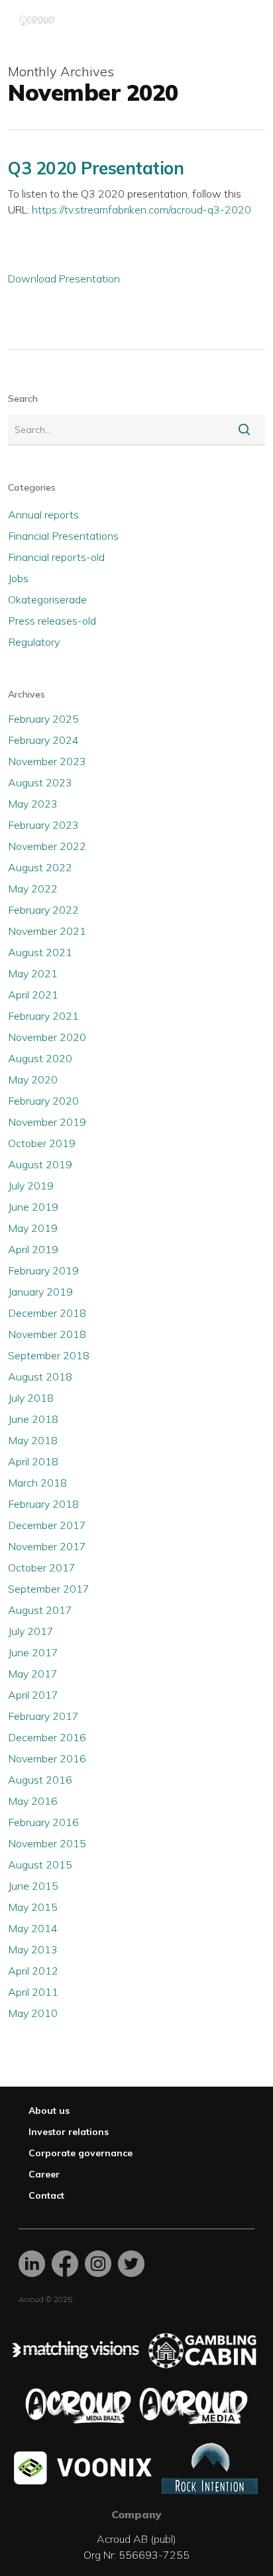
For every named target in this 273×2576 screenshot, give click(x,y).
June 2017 (33, 1652)
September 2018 (49, 1355)
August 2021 (40, 952)
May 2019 (33, 1228)
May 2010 (33, 2013)
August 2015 (40, 1865)
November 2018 (47, 1334)
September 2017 (49, 1589)
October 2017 (42, 1567)
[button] (248, 21)
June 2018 (33, 1419)
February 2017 (43, 1716)
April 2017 (33, 1695)
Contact (46, 2195)
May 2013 (33, 1949)
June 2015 (33, 1886)
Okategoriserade (47, 599)
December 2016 (47, 1737)
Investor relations (69, 2132)
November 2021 (47, 931)
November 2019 (47, 1122)
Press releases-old (52, 621)
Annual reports (43, 515)
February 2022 (43, 910)
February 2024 (43, 740)
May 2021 (33, 973)
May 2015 (33, 1907)
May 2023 (33, 804)
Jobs (18, 578)
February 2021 (43, 1016)
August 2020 (40, 1058)
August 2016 (40, 1780)
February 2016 (43, 1822)
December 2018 (47, 1313)
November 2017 (47, 1546)
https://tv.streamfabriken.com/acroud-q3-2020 (141, 210)
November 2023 (47, 761)
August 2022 (40, 867)
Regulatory (34, 642)
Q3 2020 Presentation (96, 168)
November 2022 (47, 846)
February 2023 (43, 825)
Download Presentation (64, 278)
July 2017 (31, 1631)
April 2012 (33, 1971)
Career (44, 2174)
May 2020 (33, 1079)
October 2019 (42, 1143)
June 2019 (33, 1207)
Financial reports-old (56, 557)
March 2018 (37, 1483)
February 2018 (43, 1504)
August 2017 (40, 1610)
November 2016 (47, 1758)
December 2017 (47, 1525)
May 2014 (33, 1928)
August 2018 (40, 1377)
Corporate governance (81, 2153)
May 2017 (33, 1674)
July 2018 (31, 1398)
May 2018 (33, 1440)
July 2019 (31, 1186)
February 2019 (43, 1270)
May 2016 (33, 1801)
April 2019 (33, 1249)
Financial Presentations (63, 536)
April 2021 (33, 995)
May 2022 (33, 889)
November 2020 (47, 1037)
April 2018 (33, 1461)
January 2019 (40, 1292)
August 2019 (40, 1164)
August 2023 (40, 782)
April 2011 (33, 1992)
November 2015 (47, 1843)
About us (49, 2111)
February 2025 (43, 719)
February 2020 (43, 1101)
